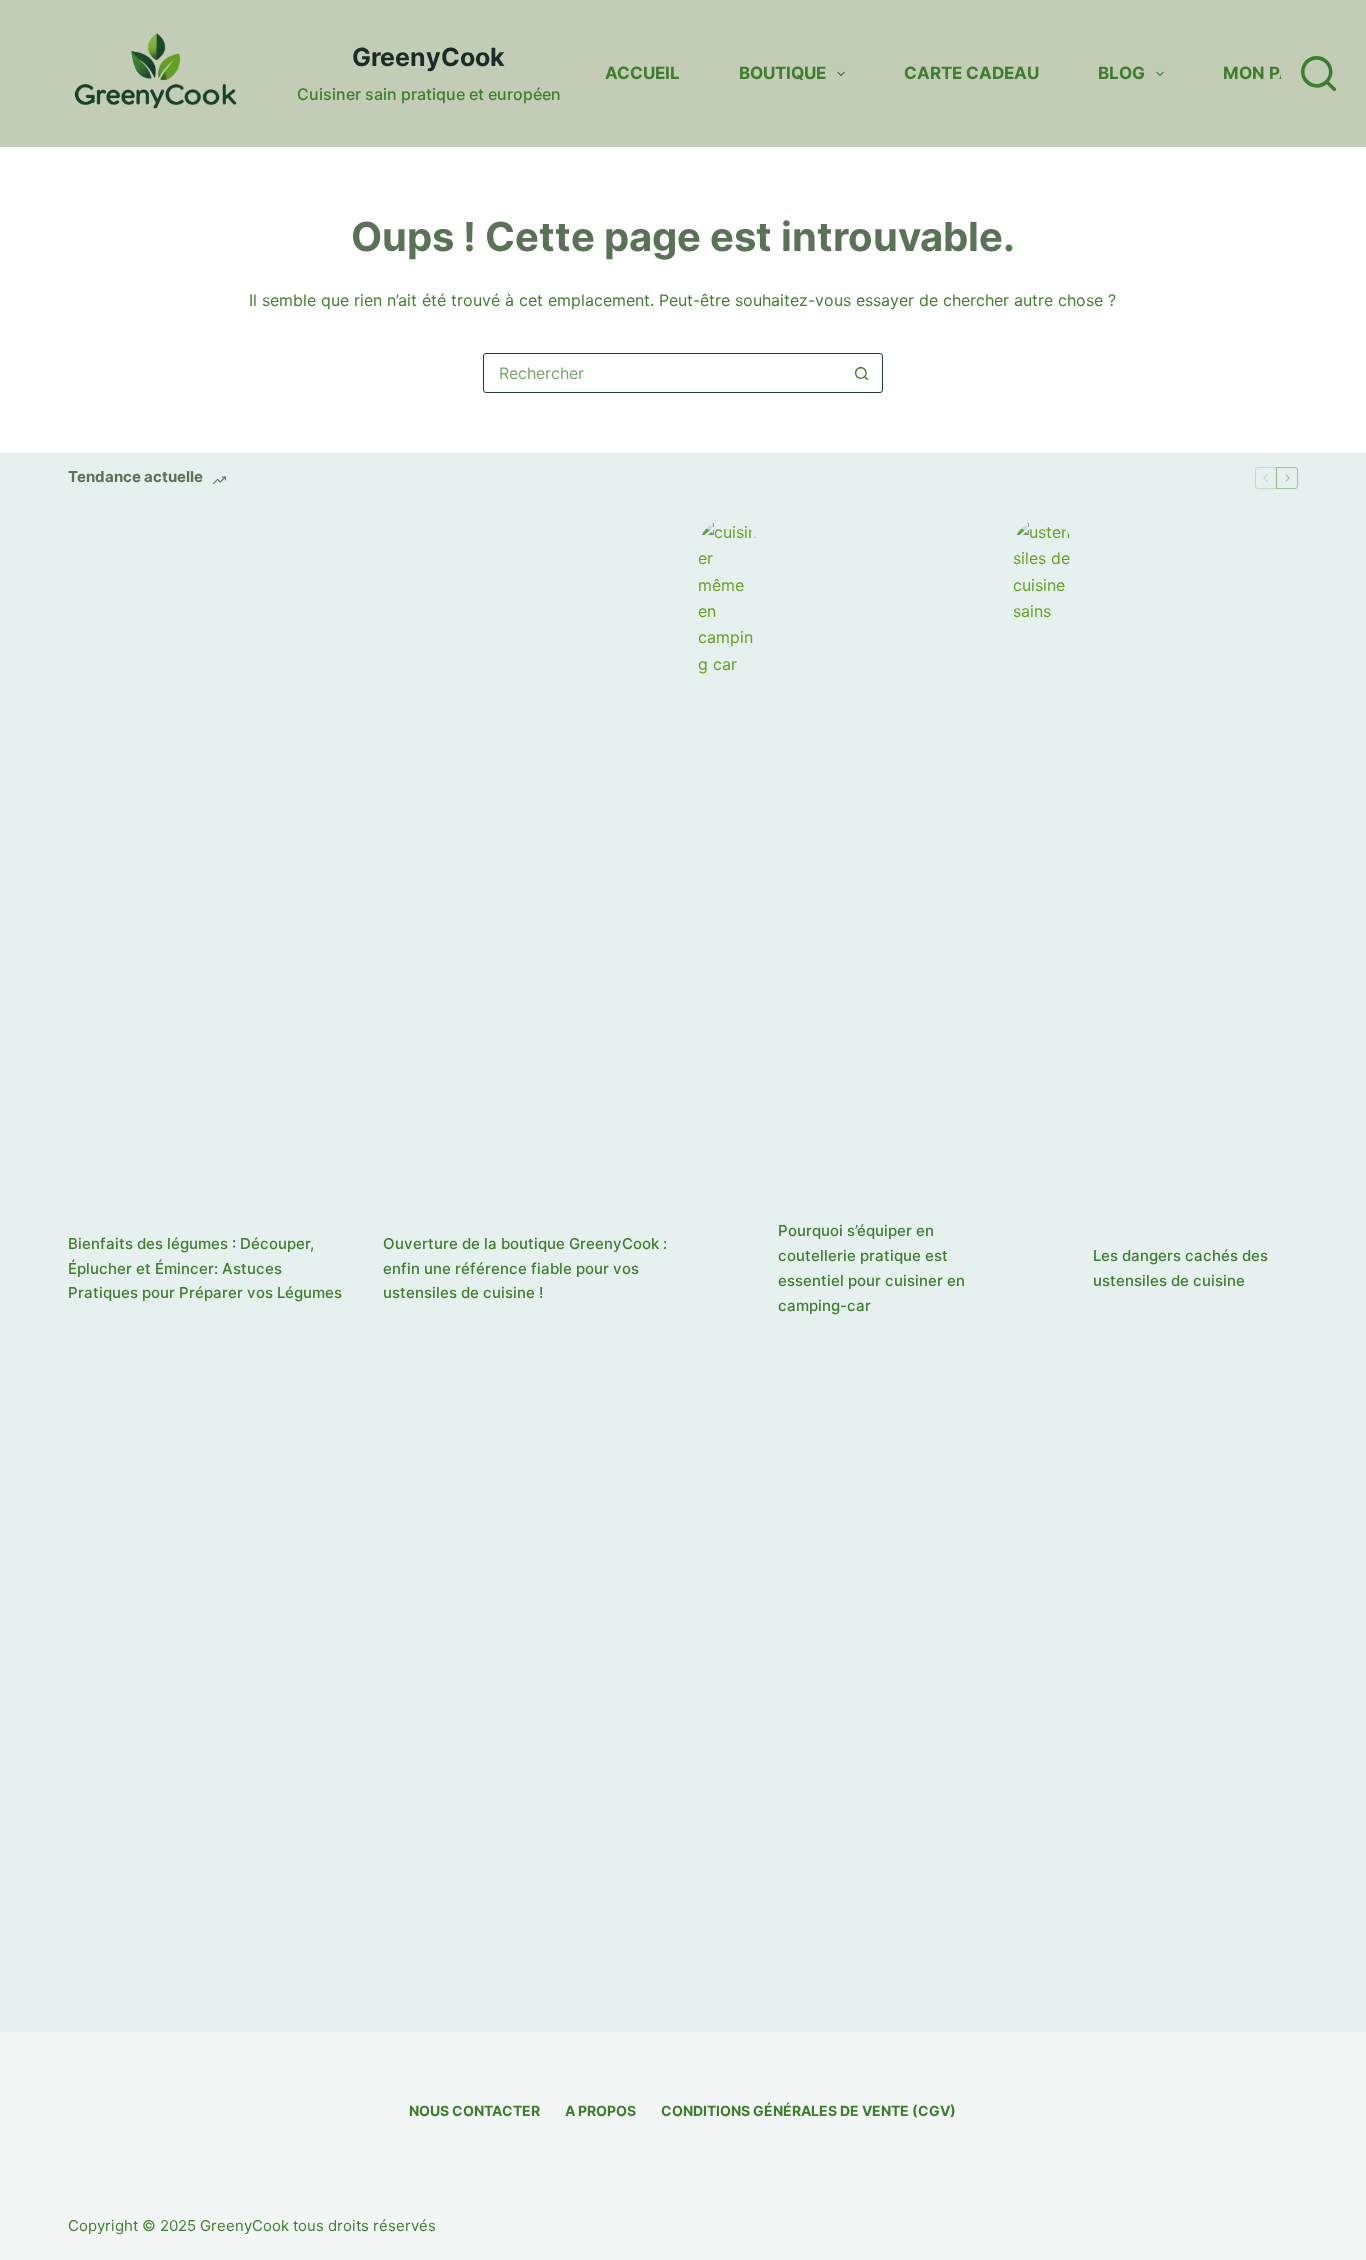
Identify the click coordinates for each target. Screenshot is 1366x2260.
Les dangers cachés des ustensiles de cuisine (1180, 1268)
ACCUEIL (642, 73)
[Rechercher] (1318, 73)
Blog (1121, 73)
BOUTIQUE (782, 73)
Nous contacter (474, 2110)
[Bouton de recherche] (862, 373)
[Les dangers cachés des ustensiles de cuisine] (1043, 1269)
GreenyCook (428, 57)
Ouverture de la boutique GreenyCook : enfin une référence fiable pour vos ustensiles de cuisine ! (525, 1268)
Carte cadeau (971, 73)
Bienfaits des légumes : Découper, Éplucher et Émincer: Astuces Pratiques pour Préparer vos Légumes (205, 1268)
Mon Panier (1277, 73)
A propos (600, 2110)
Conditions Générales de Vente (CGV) (808, 2110)
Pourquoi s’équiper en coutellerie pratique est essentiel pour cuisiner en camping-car (871, 1267)
